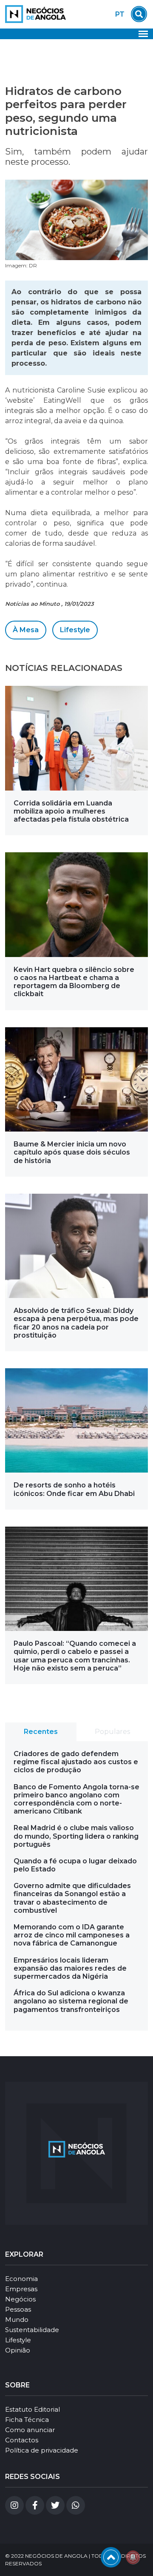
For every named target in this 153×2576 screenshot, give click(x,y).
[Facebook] (35, 2505)
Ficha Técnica (27, 2420)
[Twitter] (55, 2505)
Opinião (18, 2350)
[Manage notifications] (133, 2557)
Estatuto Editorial (33, 2409)
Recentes (41, 1732)
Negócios (20, 2299)
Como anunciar (30, 2430)
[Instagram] (14, 2505)
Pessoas (18, 2309)
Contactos (22, 2440)
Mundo (17, 2320)
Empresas (21, 2289)
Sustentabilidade (32, 2330)
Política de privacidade (42, 2450)
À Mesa (26, 630)
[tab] (41, 1732)
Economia (21, 2279)
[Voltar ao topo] (111, 2557)
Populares (112, 1732)
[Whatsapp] (76, 2505)
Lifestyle (75, 630)
